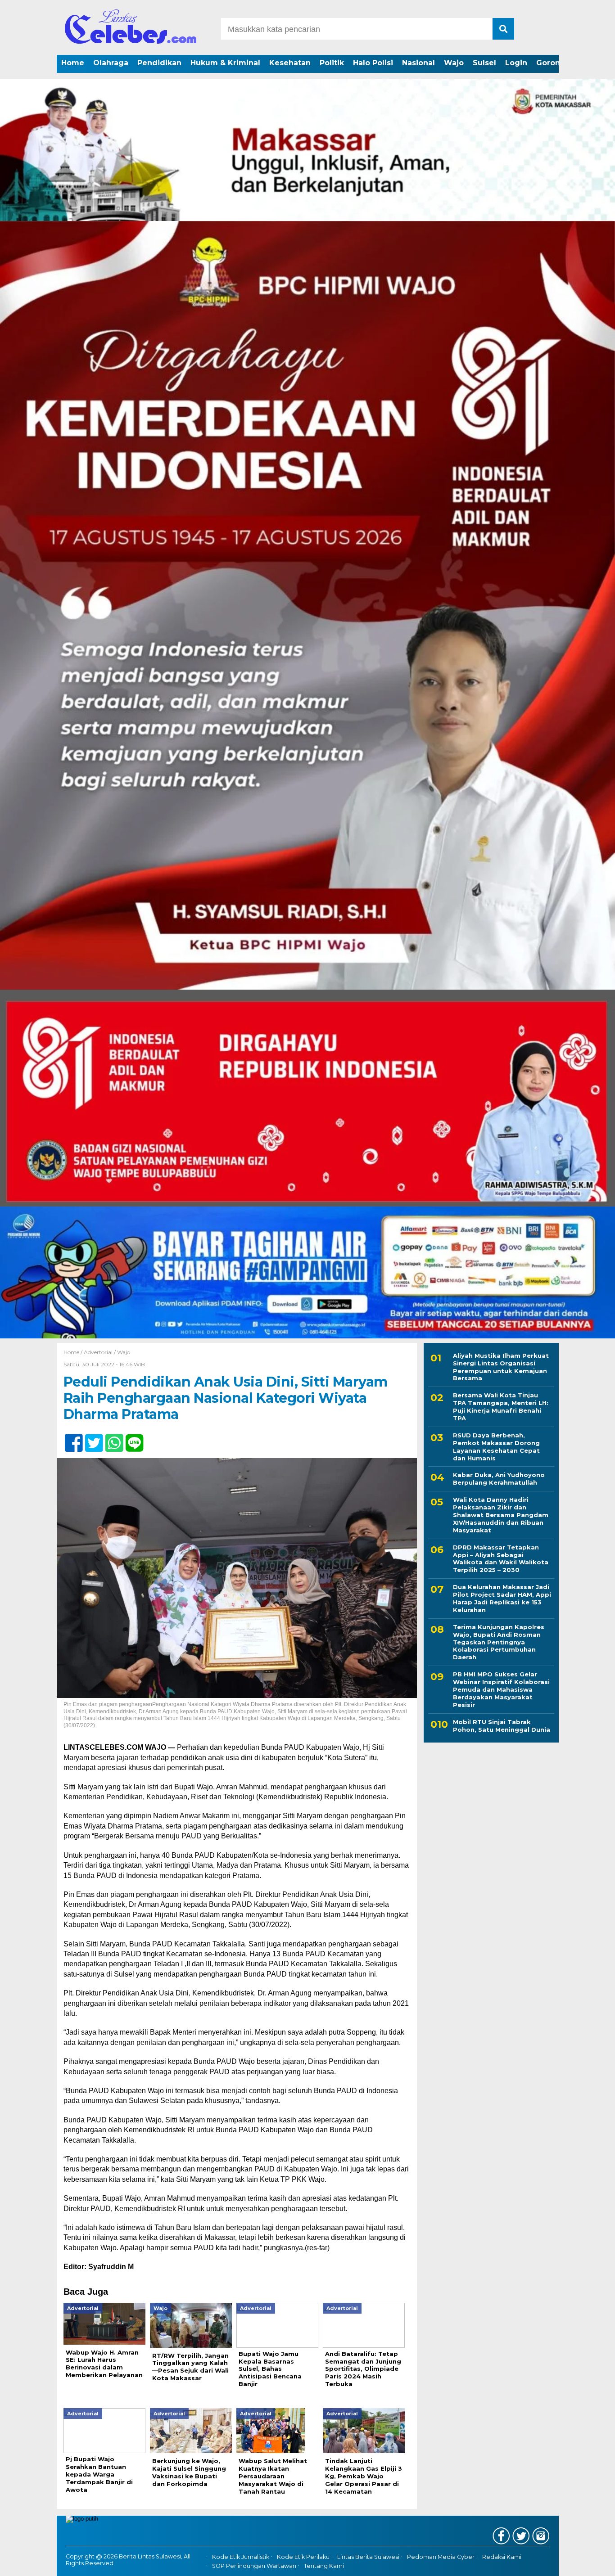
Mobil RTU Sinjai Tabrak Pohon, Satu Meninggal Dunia (502, 1726)
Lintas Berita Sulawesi (368, 2557)
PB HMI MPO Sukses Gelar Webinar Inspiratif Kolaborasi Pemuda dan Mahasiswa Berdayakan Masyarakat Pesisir (501, 1690)
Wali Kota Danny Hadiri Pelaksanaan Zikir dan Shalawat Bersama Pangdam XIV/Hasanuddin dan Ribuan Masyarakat (501, 1515)
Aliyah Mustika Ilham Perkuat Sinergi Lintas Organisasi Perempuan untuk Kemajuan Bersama (501, 1367)
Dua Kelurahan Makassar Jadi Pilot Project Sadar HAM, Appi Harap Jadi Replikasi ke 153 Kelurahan (502, 1599)
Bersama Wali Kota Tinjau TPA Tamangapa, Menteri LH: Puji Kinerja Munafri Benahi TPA (501, 1407)
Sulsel (484, 63)
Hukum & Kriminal (225, 63)
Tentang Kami (324, 2566)
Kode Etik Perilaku (303, 2557)
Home (73, 63)
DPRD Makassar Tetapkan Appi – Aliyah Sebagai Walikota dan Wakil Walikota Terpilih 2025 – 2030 (501, 1559)
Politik (332, 63)
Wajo (454, 63)
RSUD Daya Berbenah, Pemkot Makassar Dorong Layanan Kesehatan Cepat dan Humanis (496, 1447)
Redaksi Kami (502, 2557)
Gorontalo (556, 63)
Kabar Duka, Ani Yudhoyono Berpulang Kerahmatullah (499, 1479)
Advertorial (98, 1352)
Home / (74, 1352)
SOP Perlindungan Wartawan (254, 2566)
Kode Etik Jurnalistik (241, 2557)
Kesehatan (290, 63)
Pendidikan (159, 63)
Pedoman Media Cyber (441, 2557)
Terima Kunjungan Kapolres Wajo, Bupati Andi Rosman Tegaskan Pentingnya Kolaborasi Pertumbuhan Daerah (499, 1642)
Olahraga (111, 63)
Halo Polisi (373, 63)
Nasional (418, 63)
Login (516, 63)
